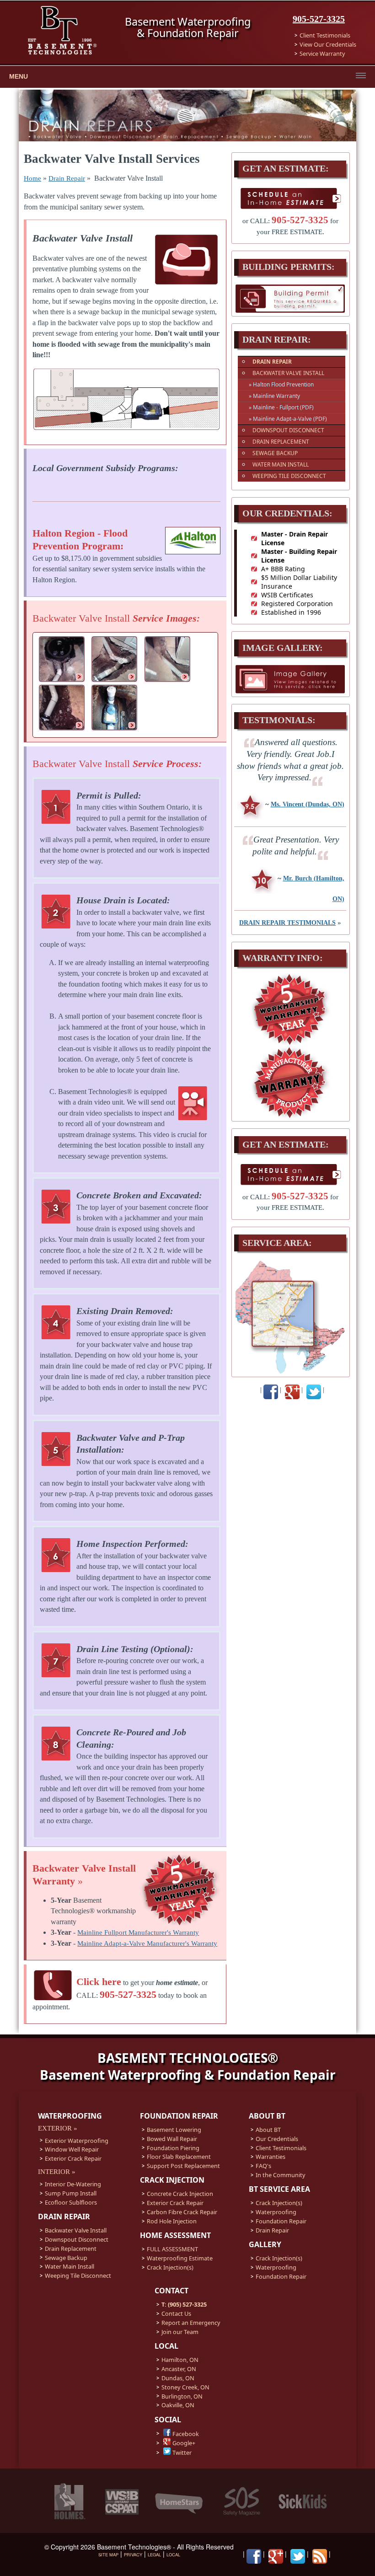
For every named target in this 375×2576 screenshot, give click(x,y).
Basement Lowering (174, 2130)
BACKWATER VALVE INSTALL (288, 373)
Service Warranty (322, 54)
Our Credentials (277, 2139)
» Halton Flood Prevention (281, 384)
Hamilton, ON (180, 2360)
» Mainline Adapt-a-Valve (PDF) (288, 419)
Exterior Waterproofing (77, 2141)
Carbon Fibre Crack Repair (182, 2212)
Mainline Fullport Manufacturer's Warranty (138, 1932)
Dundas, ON (178, 2378)
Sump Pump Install (71, 2193)
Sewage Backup (66, 2258)
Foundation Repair (281, 2221)
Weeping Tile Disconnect (78, 2275)
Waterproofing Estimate (180, 2258)
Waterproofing (276, 2212)
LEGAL (154, 2555)
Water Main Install (70, 2266)
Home (32, 178)
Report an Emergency (191, 2323)
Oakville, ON (178, 2405)
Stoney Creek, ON (185, 2387)
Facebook (186, 2434)
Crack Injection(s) (170, 2267)
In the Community (281, 2175)
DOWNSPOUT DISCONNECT (288, 430)
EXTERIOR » (58, 2128)
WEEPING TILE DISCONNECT (289, 476)
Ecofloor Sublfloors (71, 2202)
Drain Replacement (71, 2249)
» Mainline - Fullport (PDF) (281, 407)
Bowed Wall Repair (172, 2139)
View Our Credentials (328, 44)
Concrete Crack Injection (180, 2194)
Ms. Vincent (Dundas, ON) (308, 804)
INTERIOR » (57, 2172)
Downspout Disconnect (77, 2239)
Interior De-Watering (73, 2184)
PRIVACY (133, 2555)
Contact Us (176, 2313)
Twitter (182, 2453)
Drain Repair (67, 178)
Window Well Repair (72, 2149)
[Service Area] (290, 1372)
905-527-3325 (319, 19)
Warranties (271, 2157)
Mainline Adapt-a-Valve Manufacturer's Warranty (147, 1943)
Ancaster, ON (179, 2369)
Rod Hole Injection (172, 2221)
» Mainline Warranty (274, 396)
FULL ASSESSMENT (172, 2249)
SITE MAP (108, 2555)
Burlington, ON (182, 2396)
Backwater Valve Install (76, 2230)
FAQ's (263, 2166)
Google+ (184, 2443)
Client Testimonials (325, 35)
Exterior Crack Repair (73, 2158)
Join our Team (180, 2332)
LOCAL (173, 2555)
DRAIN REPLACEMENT (281, 442)
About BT (268, 2130)
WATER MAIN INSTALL (281, 464)
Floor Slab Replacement (179, 2157)
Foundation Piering (173, 2148)
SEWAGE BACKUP (275, 453)
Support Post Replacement (183, 2166)
